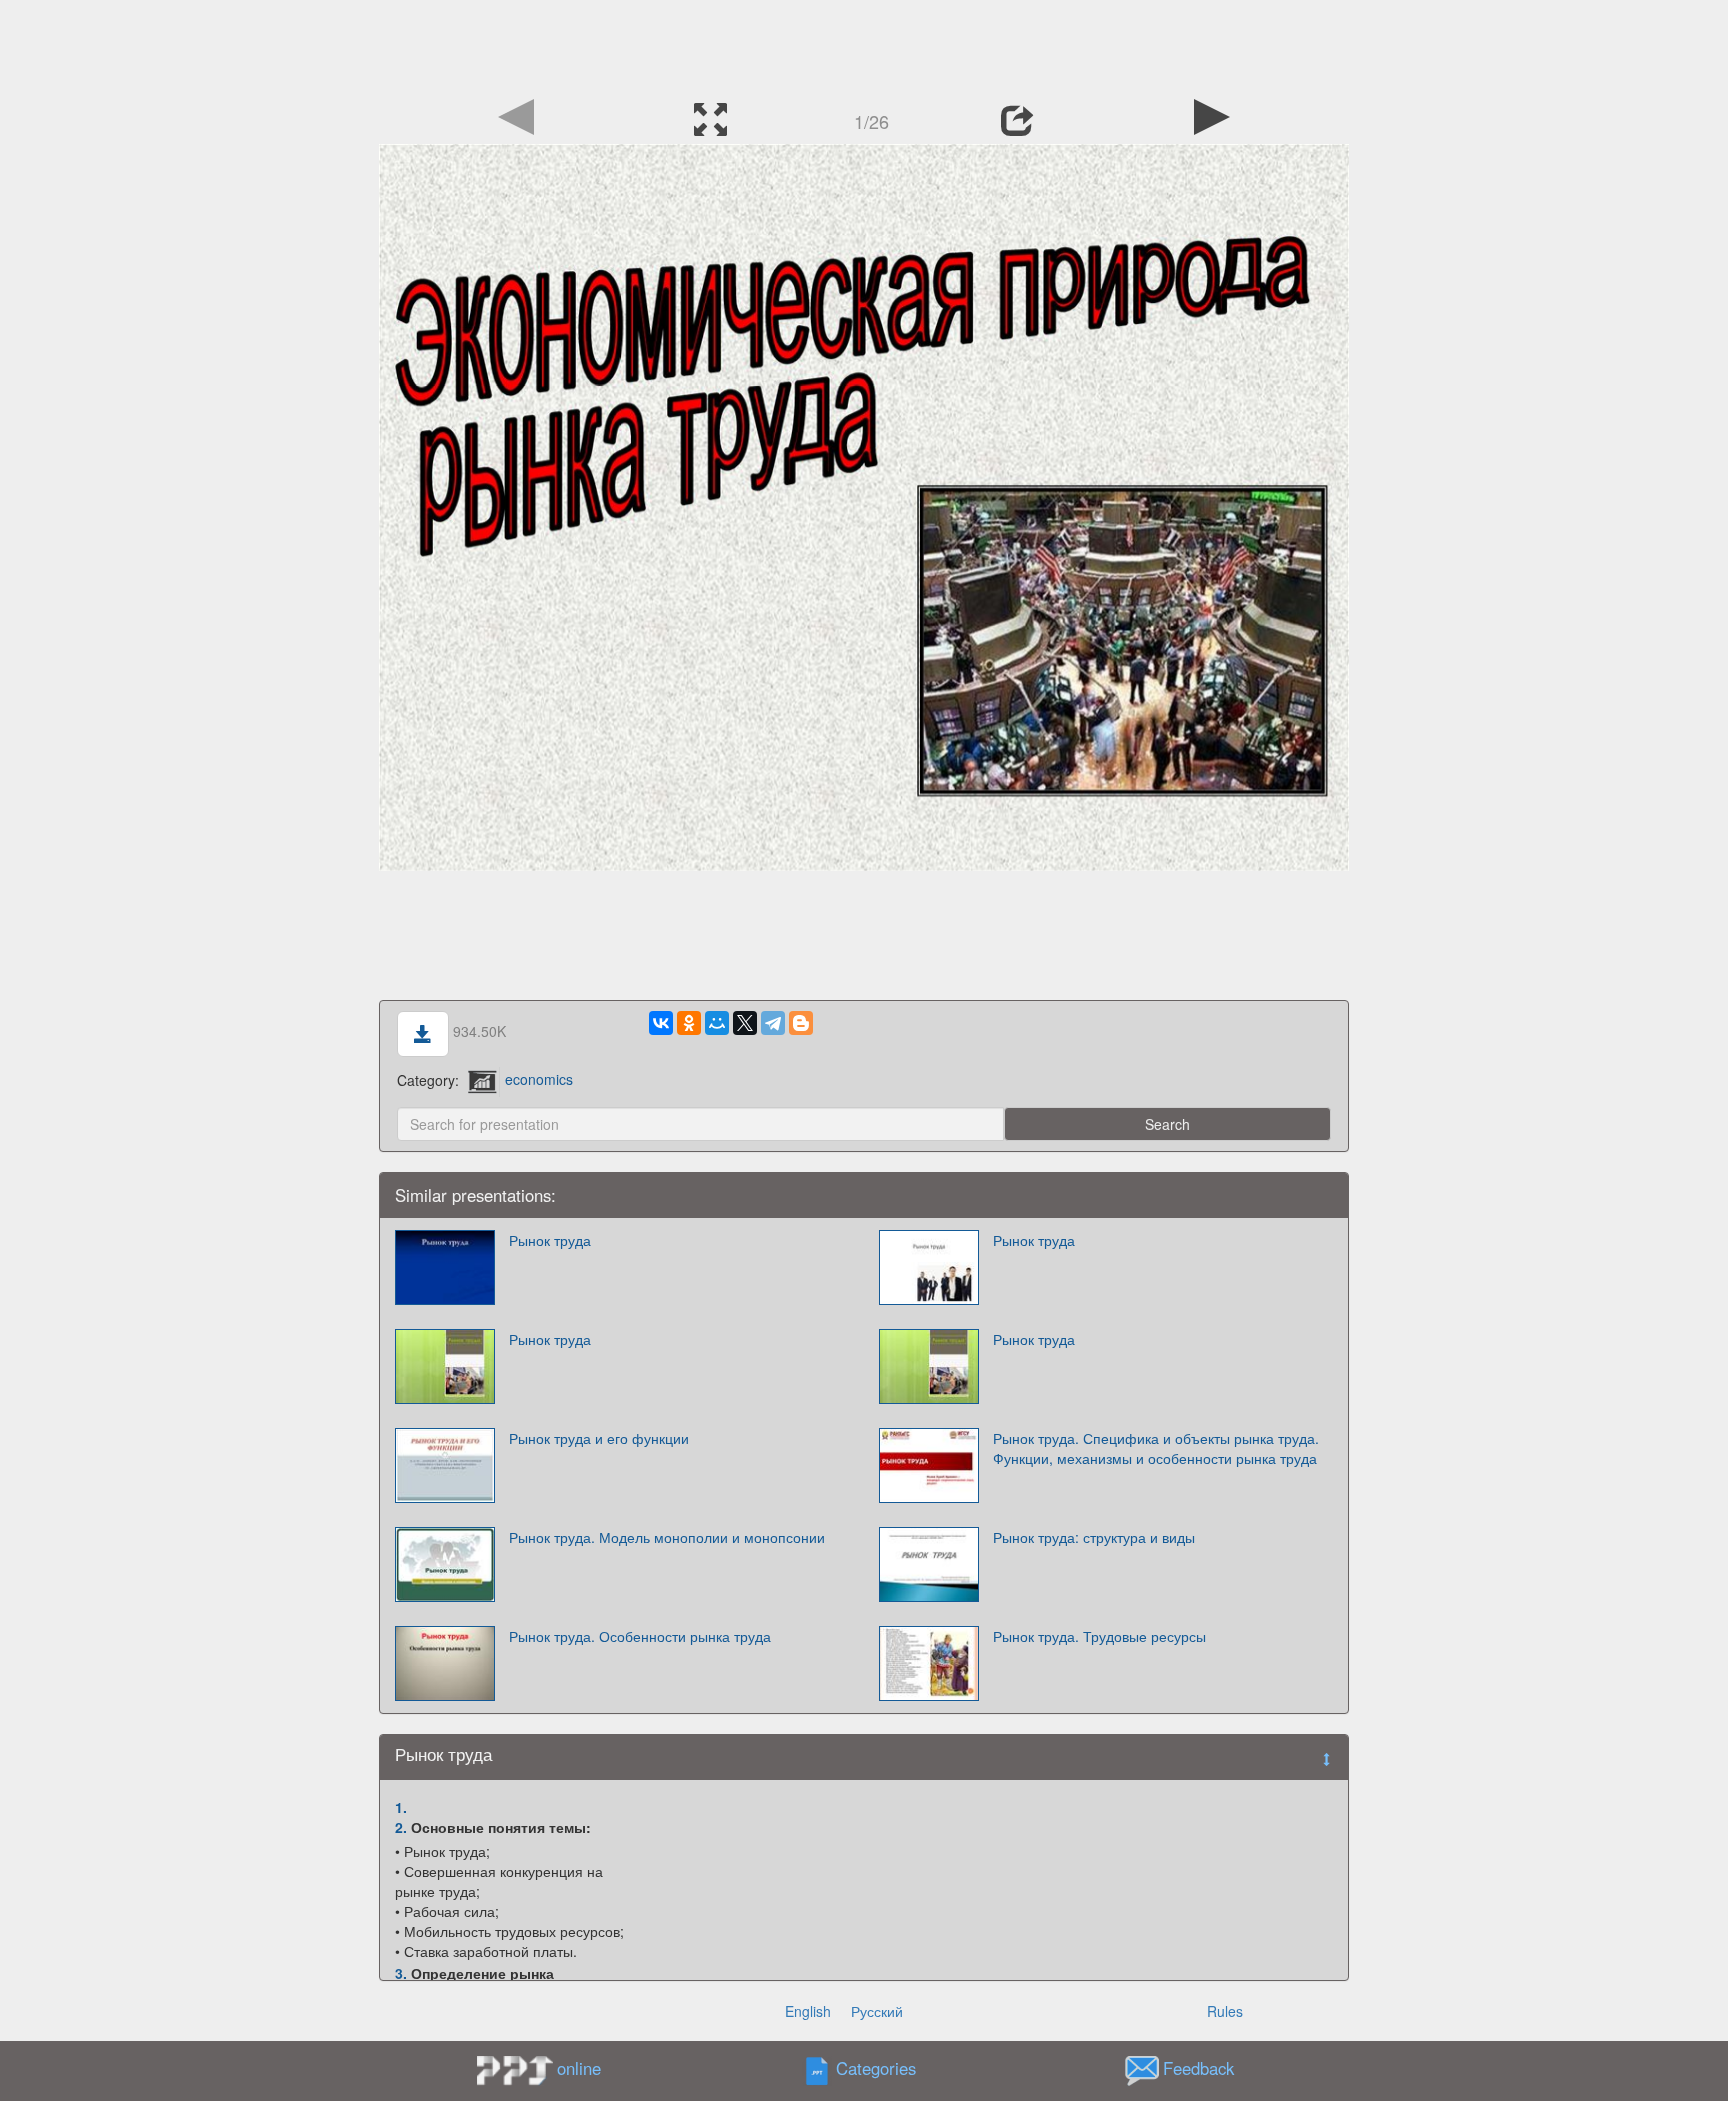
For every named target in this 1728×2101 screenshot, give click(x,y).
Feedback (1198, 2068)
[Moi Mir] (717, 1023)
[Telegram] (773, 1023)
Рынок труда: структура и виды (1094, 1537)
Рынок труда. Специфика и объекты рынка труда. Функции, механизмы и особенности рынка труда (1156, 1448)
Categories (876, 2068)
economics (539, 1079)
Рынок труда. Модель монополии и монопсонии (667, 1537)
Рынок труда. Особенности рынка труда (640, 1636)
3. (401, 1973)
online (579, 2068)
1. (401, 1807)
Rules (1225, 2011)
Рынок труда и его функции (599, 1438)
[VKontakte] (661, 1023)
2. (401, 1827)
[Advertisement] (864, 45)
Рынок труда (550, 1240)
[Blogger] (801, 1023)
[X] (745, 1023)
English (808, 2011)
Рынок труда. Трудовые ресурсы (1099, 1636)
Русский (877, 2011)
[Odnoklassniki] (689, 1023)
